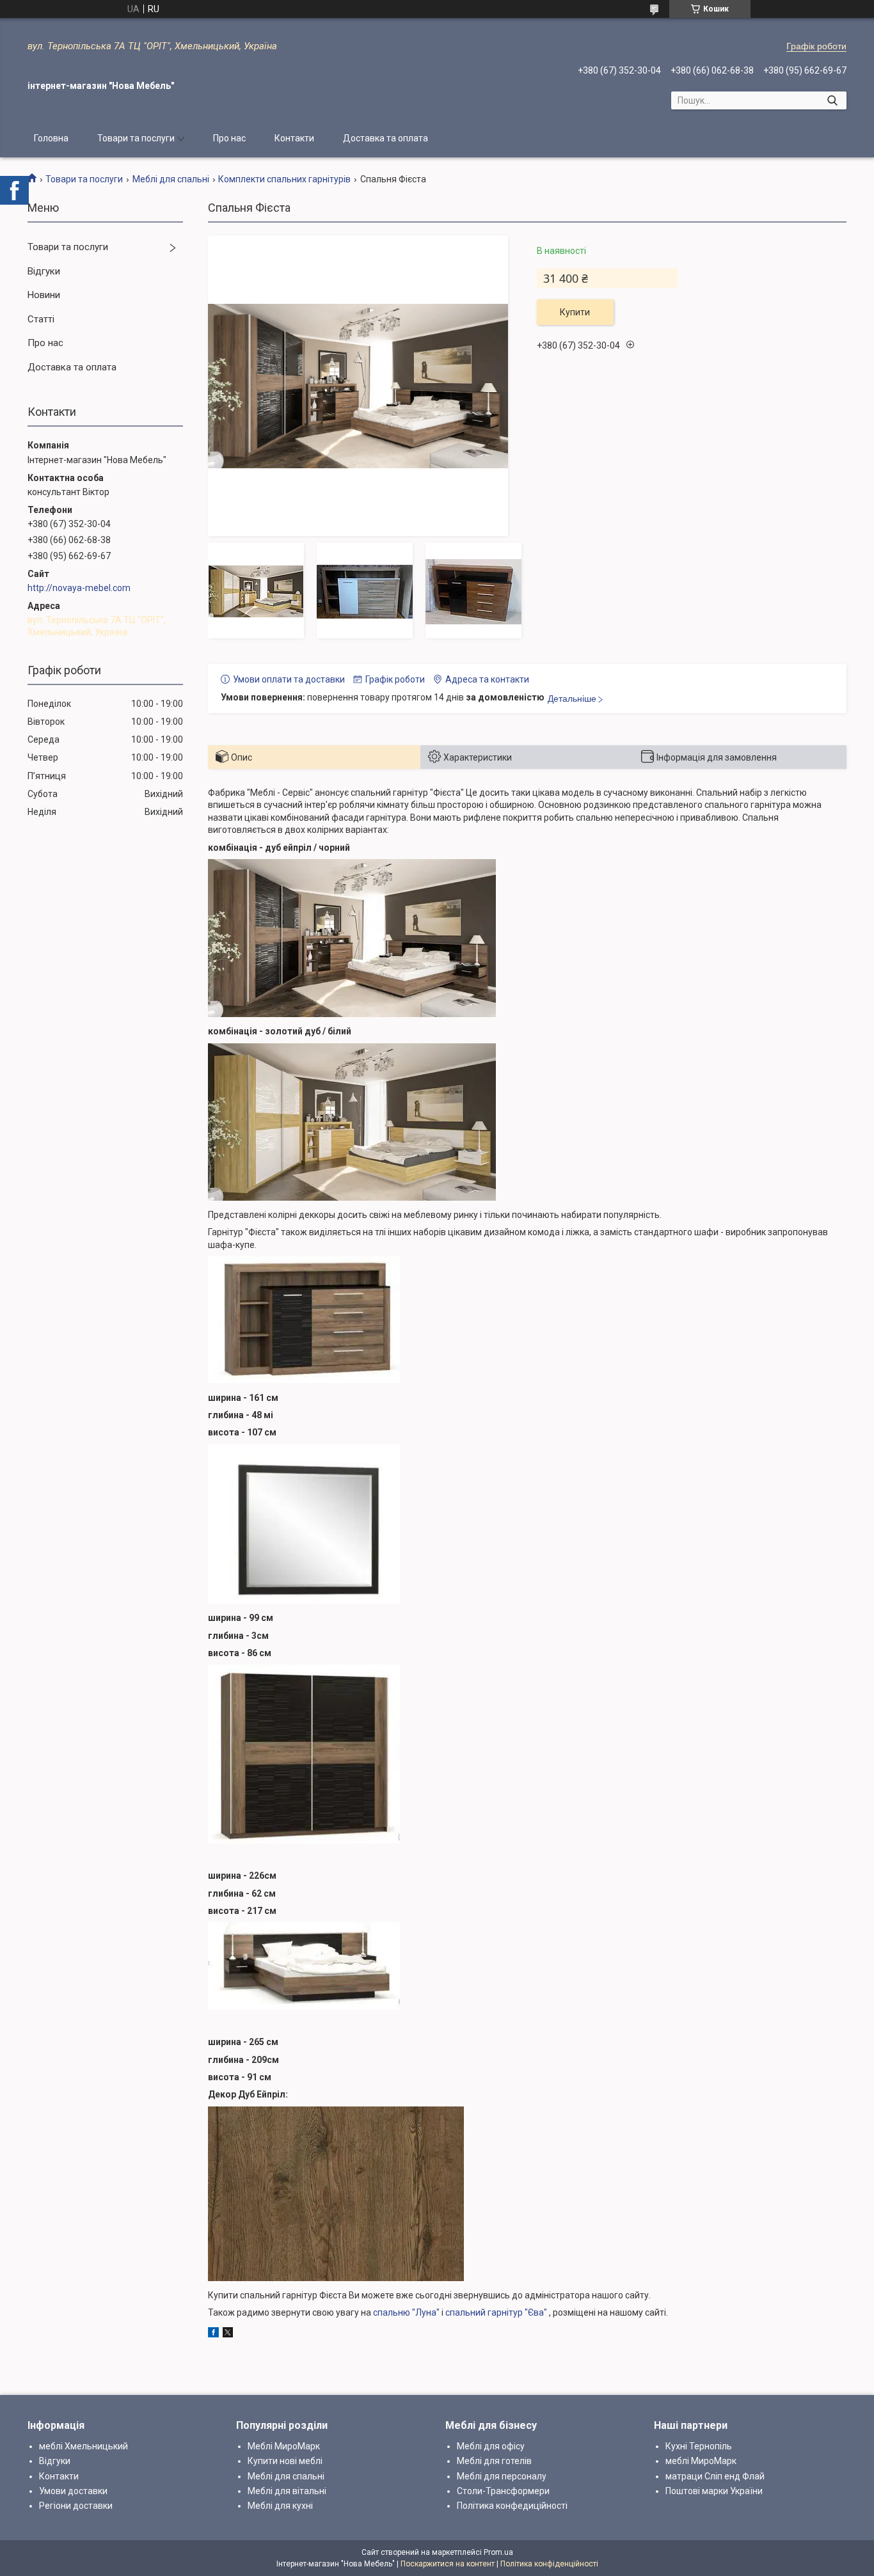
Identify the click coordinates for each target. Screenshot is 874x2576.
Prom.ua (498, 2552)
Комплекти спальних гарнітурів (284, 179)
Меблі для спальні (171, 179)
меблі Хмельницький (83, 2446)
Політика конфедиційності (512, 2506)
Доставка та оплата (385, 138)
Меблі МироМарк (284, 2446)
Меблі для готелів (494, 2461)
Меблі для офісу (491, 2446)
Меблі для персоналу (502, 2476)
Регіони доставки (76, 2506)
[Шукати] (832, 100)
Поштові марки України (714, 2491)
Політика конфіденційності (549, 2564)
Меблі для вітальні (287, 2491)
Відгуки (44, 271)
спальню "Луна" (406, 2312)
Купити (575, 312)
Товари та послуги (136, 138)
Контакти (294, 138)
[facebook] (213, 2334)
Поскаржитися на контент (448, 2564)
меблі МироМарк (701, 2461)
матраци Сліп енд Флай (715, 2476)
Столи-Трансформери (503, 2491)
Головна (51, 138)
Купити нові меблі (285, 2461)
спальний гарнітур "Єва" (496, 2312)
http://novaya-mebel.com (79, 588)
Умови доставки (73, 2491)
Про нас (229, 138)
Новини (44, 295)
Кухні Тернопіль (699, 2446)
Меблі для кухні (280, 2506)
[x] (228, 2334)
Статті (41, 319)
